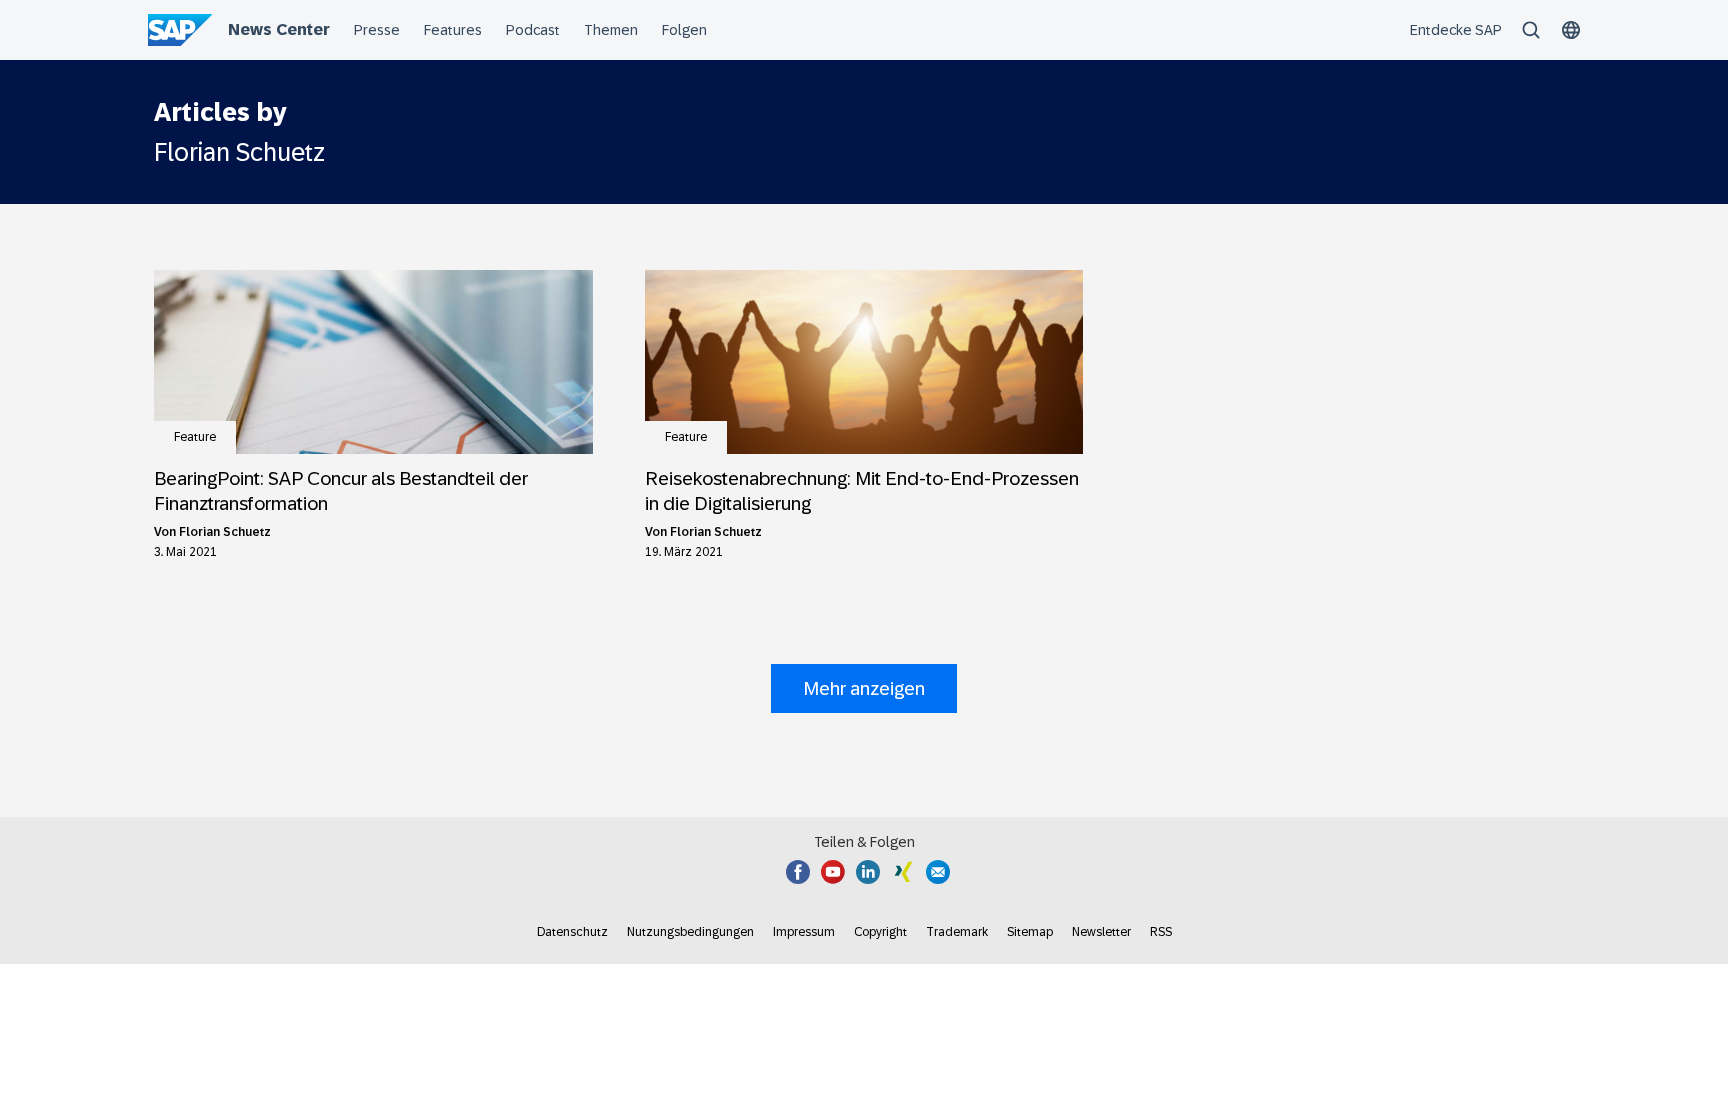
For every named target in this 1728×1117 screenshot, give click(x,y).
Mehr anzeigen (864, 688)
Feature (195, 437)
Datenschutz (572, 932)
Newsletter (1101, 932)
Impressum (804, 932)
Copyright (880, 932)
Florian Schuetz (225, 532)
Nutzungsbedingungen (690, 932)
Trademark (957, 932)
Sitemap (1030, 932)
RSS (1161, 932)
